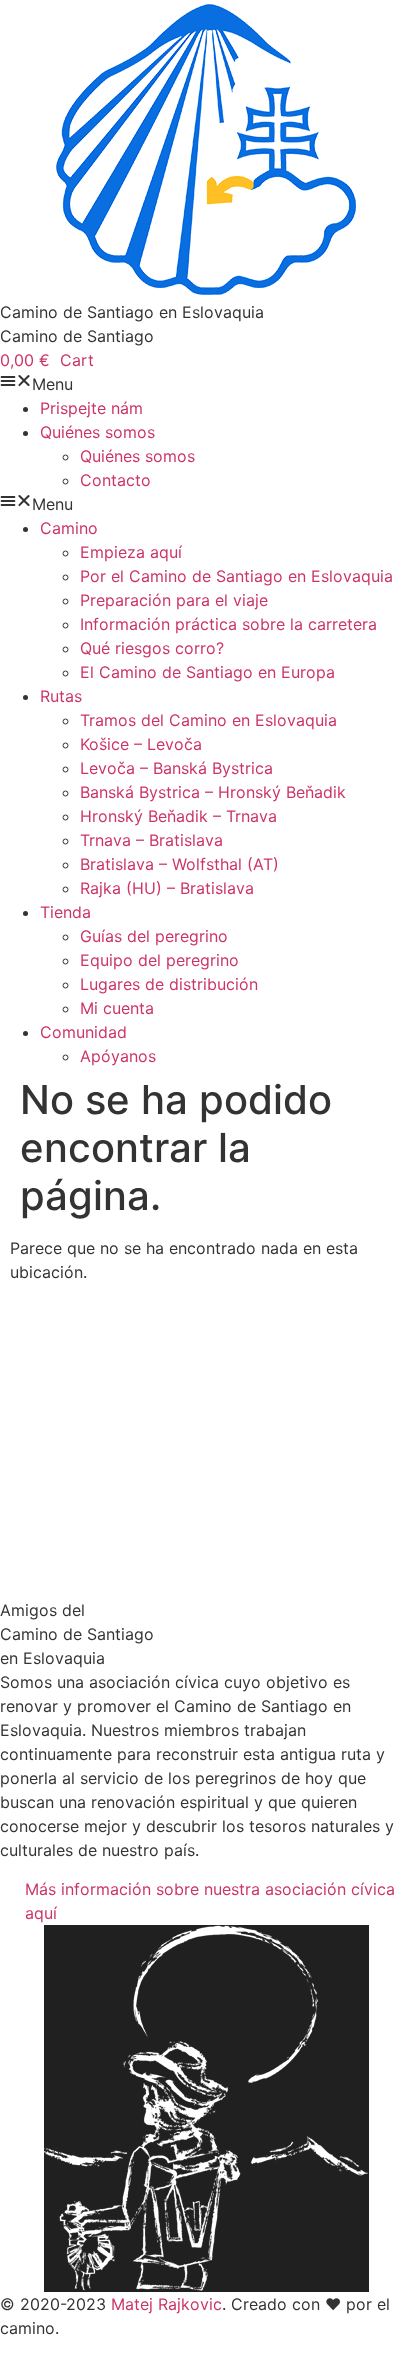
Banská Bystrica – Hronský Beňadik (213, 792)
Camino (69, 528)
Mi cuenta (117, 1008)
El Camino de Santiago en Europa (207, 672)
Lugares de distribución (169, 984)
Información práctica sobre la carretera (228, 624)
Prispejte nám (91, 408)
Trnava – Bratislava (151, 840)
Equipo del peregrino (159, 960)
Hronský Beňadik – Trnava (178, 816)
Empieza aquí (131, 552)
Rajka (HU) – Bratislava (167, 888)
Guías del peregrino (154, 936)
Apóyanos (118, 1056)
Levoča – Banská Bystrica (176, 768)
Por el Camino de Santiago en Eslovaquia (236, 576)
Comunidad (83, 1032)
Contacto (115, 480)
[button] (206, 384)
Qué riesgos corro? (152, 648)
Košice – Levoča (141, 744)
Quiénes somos (97, 432)
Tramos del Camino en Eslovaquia (208, 720)
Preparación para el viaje (174, 600)
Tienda (65, 912)
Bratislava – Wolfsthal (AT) (179, 864)
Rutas (61, 696)
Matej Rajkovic (166, 2304)
